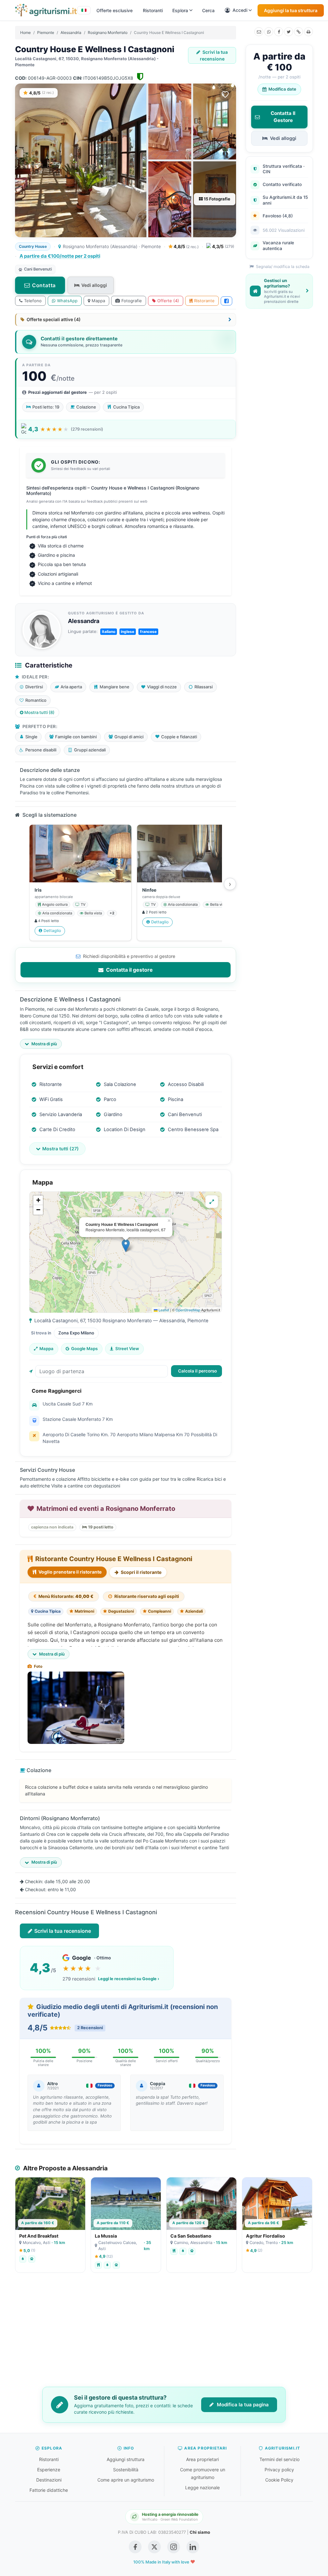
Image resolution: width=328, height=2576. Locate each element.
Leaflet (163, 1310)
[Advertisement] (164, 2334)
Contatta (44, 285)
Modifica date (282, 89)
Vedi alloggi (94, 285)
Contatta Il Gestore (283, 117)
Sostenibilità (126, 2470)
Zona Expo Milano (76, 1333)
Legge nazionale (202, 2487)
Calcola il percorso (197, 1371)
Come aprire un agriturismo (126, 2480)
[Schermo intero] (212, 1202)
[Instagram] (174, 2547)
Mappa (98, 301)
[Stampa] (308, 32)
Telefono (33, 301)
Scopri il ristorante (141, 1572)
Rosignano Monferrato (108, 32)
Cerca (208, 10)
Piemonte (46, 32)
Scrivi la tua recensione (214, 55)
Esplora (180, 10)
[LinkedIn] (193, 2547)
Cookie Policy (279, 2480)
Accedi (240, 10)
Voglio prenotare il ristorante (70, 1572)
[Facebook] (279, 32)
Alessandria (71, 32)
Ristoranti (153, 10)
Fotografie (132, 301)
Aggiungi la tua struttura (291, 10)
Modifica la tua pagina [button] (242, 2405)
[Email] (259, 32)
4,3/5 (223, 246)
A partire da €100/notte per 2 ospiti (60, 256)
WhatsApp (67, 301)
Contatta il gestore (129, 970)
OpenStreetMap (188, 1310)
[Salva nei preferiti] (225, 94)
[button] (126, 1246)
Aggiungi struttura (126, 2459)
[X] (289, 32)
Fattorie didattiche (49, 2490)
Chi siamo (200, 2532)
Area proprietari (202, 2459)
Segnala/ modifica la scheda (282, 267)
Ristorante (204, 301)
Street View (127, 1349)
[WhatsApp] (269, 32)
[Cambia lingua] (84, 10)
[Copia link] (299, 32)
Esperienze (49, 2470)
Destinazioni (49, 2480)
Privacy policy (279, 2470)
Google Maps (84, 1349)
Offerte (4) (168, 301)
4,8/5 (186, 246)
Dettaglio (52, 931)
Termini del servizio (279, 2459)
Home (25, 32)
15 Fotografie (217, 199)
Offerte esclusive (115, 10)
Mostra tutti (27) (61, 1149)
